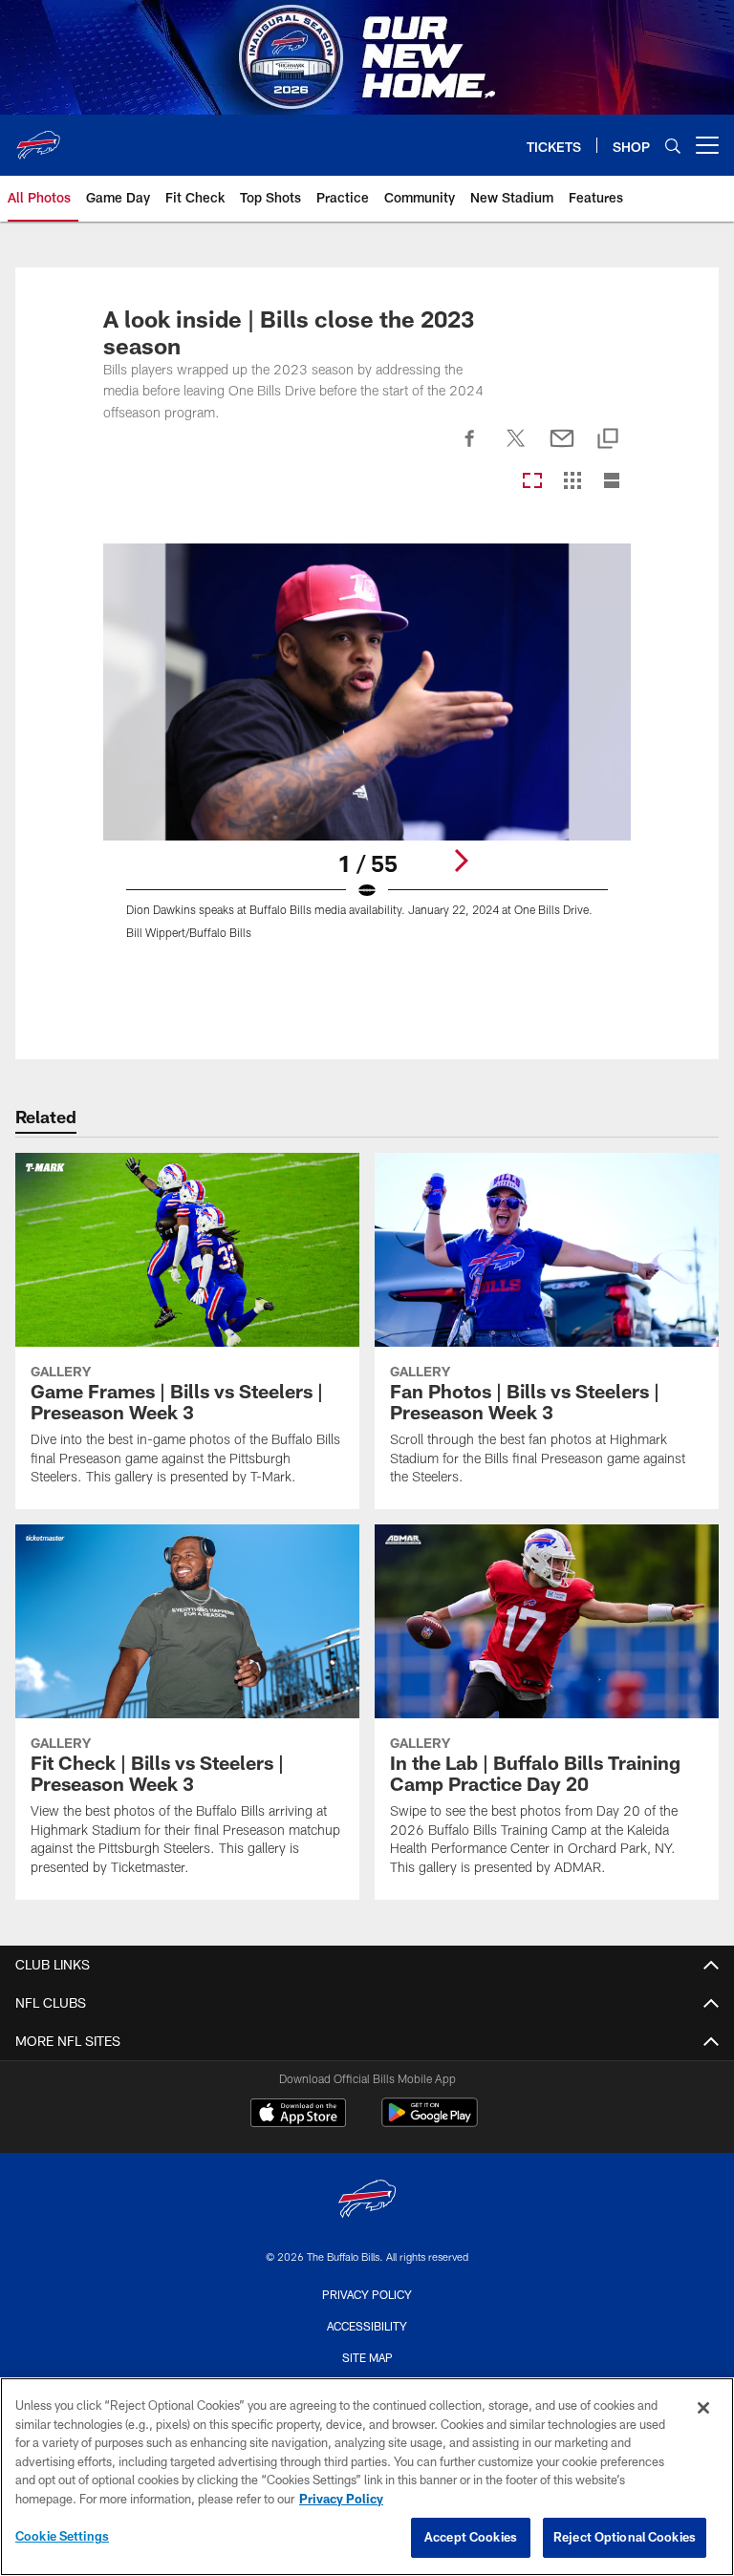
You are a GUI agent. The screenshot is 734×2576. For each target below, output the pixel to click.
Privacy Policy (367, 2294)
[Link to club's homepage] (38, 138)
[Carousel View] (532, 482)
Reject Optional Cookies (625, 2537)
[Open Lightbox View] (367, 753)
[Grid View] (572, 482)
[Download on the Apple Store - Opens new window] (298, 2115)
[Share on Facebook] (470, 449)
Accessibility (367, 2326)
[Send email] (562, 449)
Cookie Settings (62, 2536)
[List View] (612, 482)
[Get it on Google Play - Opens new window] (430, 2122)
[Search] (673, 146)
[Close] (703, 2408)
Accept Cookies (471, 2537)
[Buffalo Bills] (367, 2201)
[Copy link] (608, 440)
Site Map (367, 2357)
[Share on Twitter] (516, 449)
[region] (367, 2477)
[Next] (461, 861)
